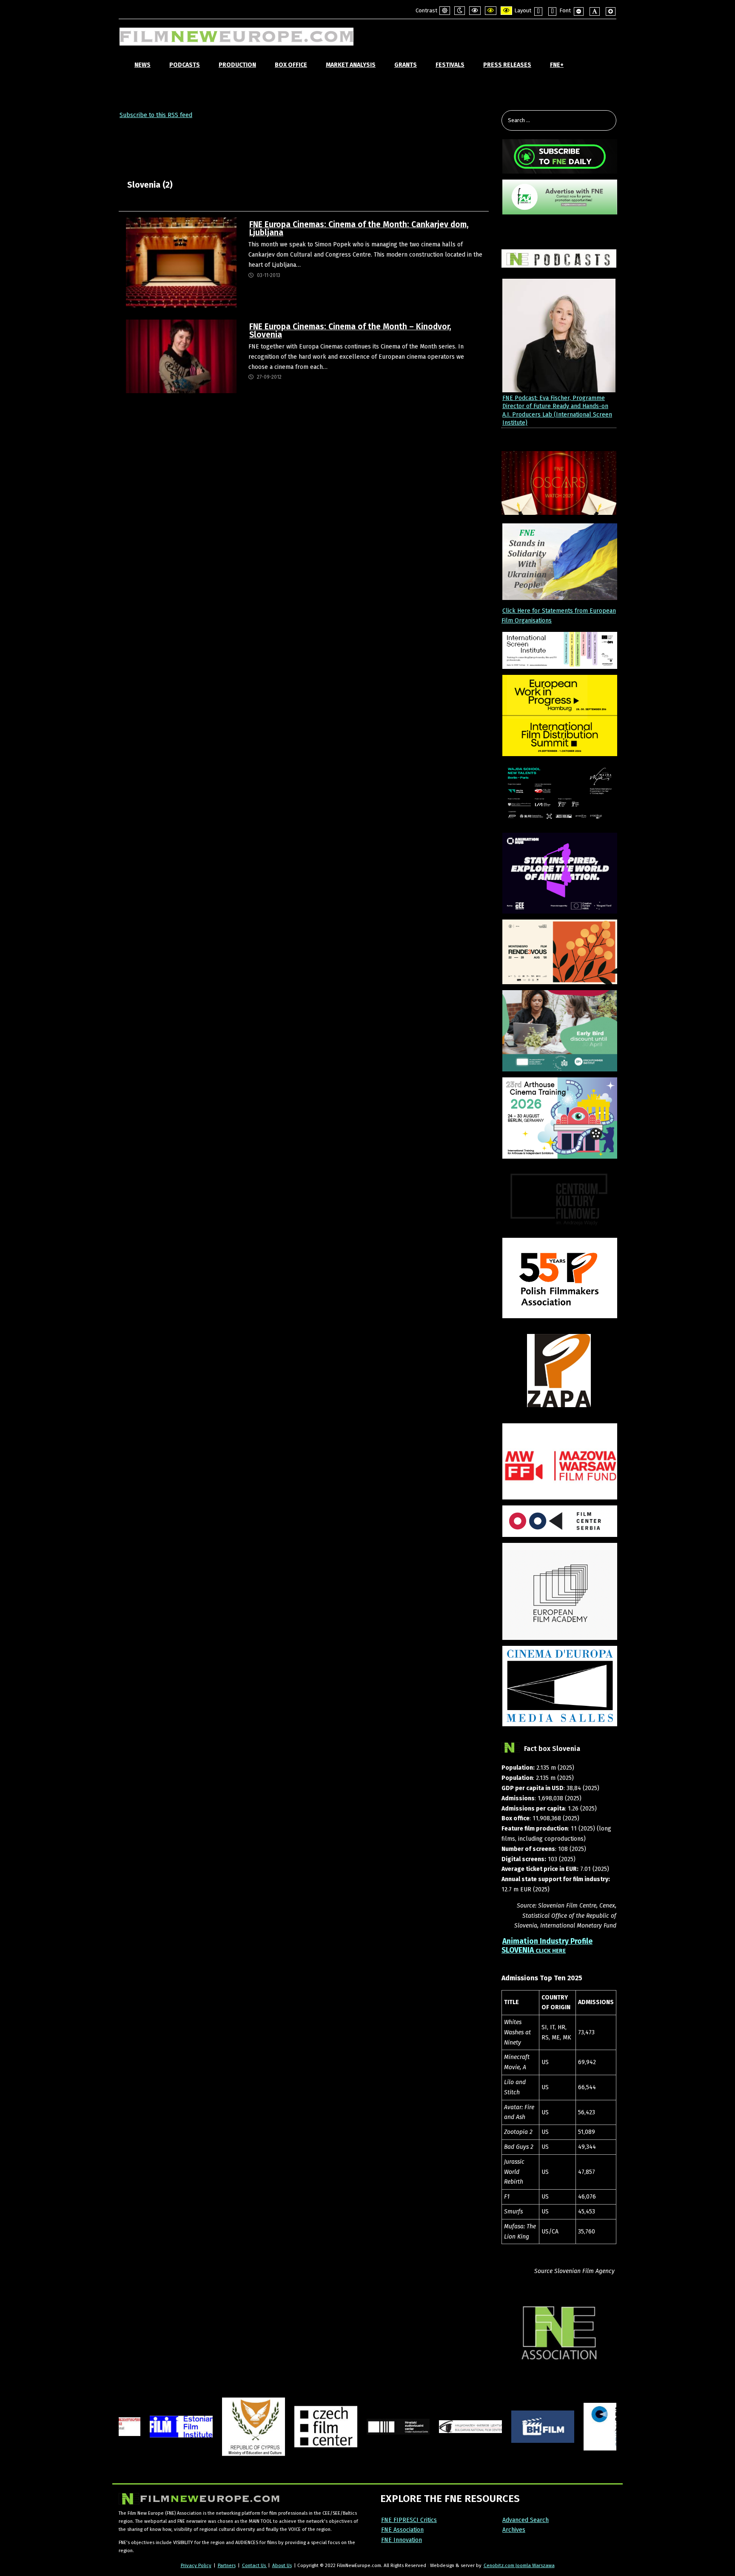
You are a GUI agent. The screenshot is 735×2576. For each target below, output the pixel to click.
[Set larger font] (611, 11)
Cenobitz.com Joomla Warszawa (519, 2565)
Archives (514, 2530)
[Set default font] (595, 11)
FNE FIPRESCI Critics (409, 2520)
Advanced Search (526, 2520)
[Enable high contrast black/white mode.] (475, 11)
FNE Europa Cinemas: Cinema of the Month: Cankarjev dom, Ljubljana (359, 228)
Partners (227, 2565)
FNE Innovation (402, 2540)
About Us (282, 2565)
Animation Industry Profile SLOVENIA (547, 1946)
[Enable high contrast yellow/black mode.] (506, 11)
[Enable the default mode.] (445, 11)
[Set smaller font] (579, 11)
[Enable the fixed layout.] (538, 11)
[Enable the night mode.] (460, 11)
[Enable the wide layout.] (552, 11)
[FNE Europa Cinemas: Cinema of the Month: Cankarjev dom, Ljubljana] (181, 262)
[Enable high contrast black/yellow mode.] (491, 11)
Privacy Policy (196, 2565)
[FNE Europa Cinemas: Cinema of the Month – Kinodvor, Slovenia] (181, 356)
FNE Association (402, 2530)
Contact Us (255, 2565)
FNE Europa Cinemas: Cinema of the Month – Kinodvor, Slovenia (350, 331)
